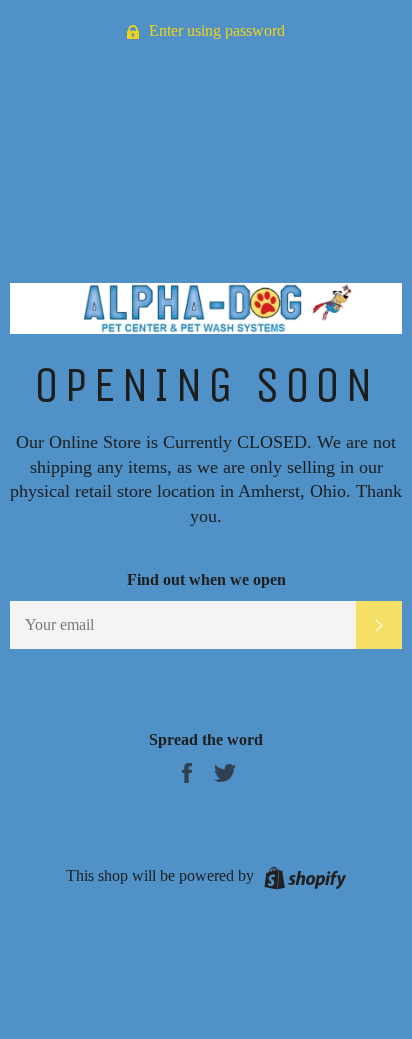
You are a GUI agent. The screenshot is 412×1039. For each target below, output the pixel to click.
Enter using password (215, 30)
